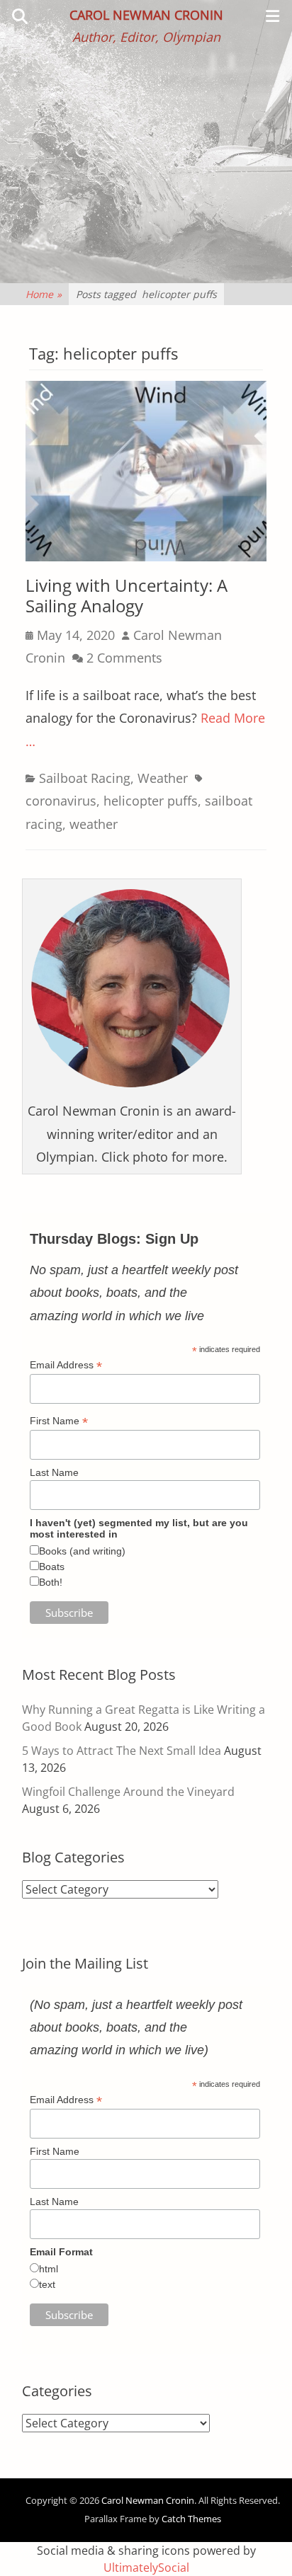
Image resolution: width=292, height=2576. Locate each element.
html (49, 2269)
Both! (51, 1582)
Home (44, 294)
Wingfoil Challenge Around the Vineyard (128, 1792)
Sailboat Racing (85, 778)
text (47, 2284)
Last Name (54, 1472)
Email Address (66, 1365)
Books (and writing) (82, 1551)
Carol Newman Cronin (146, 15)
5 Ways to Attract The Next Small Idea (122, 1751)
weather (94, 824)
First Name (59, 1421)
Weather (163, 778)
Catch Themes (191, 2519)
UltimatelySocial (146, 2568)
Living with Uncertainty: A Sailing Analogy (127, 595)
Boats (52, 1567)
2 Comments (124, 658)
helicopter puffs (151, 801)
